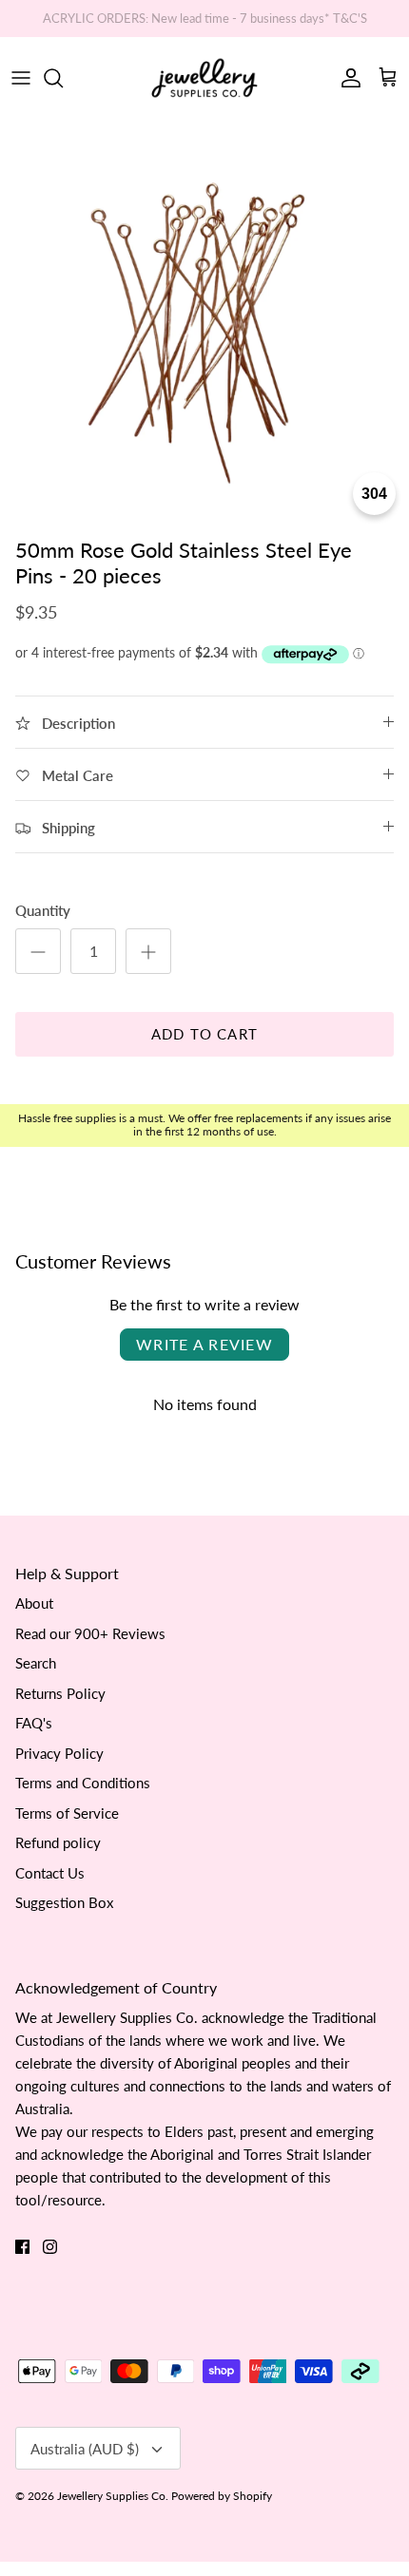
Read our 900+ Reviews (90, 1633)
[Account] (346, 78)
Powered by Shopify (222, 2496)
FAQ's (34, 1723)
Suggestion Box (64, 1902)
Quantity (43, 910)
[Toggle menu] (21, 78)
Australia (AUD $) (85, 2449)
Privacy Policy (59, 1753)
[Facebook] (22, 2247)
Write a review (204, 1344)
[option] (204, 324)
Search (36, 1663)
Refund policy (58, 1842)
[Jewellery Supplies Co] (204, 78)
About (34, 1603)
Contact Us (50, 1873)
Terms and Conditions (83, 1783)
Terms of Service (67, 1813)
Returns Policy (60, 1693)
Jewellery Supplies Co (111, 2496)
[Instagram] (50, 2247)
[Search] (63, 78)
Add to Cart (204, 1034)
